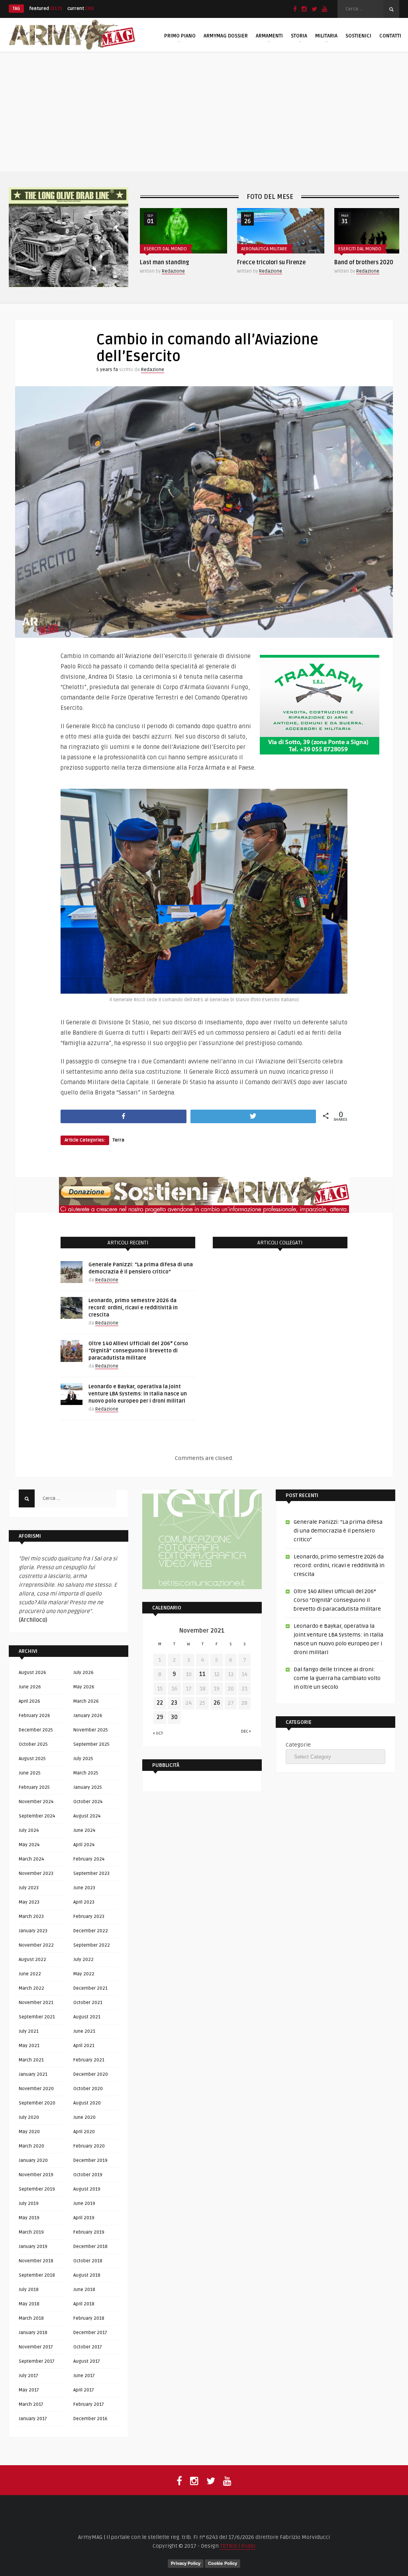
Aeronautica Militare (167, 249)
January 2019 (33, 2247)
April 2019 (84, 2218)
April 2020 (84, 2132)
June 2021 (84, 2031)
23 (174, 1703)
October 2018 (88, 2261)
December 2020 (91, 2074)
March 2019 (31, 2232)
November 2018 (36, 2261)
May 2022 (84, 1974)
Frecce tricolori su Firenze (174, 262)
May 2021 (29, 2046)
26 (217, 1703)
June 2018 (84, 2290)
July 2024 (29, 1830)
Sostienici (358, 36)
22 (160, 1703)
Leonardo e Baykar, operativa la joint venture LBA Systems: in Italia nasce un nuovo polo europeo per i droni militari (138, 1394)
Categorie (298, 1745)
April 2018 (84, 2304)
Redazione (173, 271)
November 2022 (36, 1945)
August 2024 (87, 1816)
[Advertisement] (204, 112)
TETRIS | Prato (238, 2546)
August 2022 (32, 1960)
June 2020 (84, 2117)
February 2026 (34, 1716)
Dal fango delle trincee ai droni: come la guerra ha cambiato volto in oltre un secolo (337, 1678)
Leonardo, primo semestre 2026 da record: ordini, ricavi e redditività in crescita (133, 1308)
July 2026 (83, 1673)
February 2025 (34, 1787)
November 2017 (36, 2347)
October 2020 (88, 2089)
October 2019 (88, 2175)
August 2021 (87, 2017)
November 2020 (36, 2089)
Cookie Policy (223, 2563)
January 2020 (33, 2160)
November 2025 (91, 1730)
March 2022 (31, 1988)
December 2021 (90, 1988)
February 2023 (89, 1917)
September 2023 (91, 1874)
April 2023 (84, 1902)
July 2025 (83, 1759)
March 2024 (31, 1859)
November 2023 (36, 1874)
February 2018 (89, 2318)
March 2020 (31, 2146)
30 (174, 1717)
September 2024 (37, 1816)
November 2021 (36, 2003)
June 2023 (84, 1888)
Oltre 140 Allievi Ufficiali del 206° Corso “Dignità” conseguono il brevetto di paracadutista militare (138, 1351)
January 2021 (33, 2074)
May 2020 (29, 2132)
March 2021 (31, 2060)
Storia (299, 36)
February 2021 (89, 2060)
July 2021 (29, 2031)
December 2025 (36, 1730)
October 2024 (88, 1802)
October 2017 (88, 2347)
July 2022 (83, 1960)
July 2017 (28, 2376)
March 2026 (86, 1701)
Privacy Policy (186, 2563)
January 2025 (88, 1787)
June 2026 (30, 1687)
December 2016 (90, 2419)
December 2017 (90, 2333)
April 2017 (84, 2390)
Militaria (326, 36)
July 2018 (29, 2290)
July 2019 (29, 2204)
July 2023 (29, 1888)
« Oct (158, 1733)
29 (160, 1717)
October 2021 (88, 2003)
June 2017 (84, 2376)
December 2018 (90, 2247)
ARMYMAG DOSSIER (226, 36)
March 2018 (31, 2318)
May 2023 (29, 1902)
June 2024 (84, 1830)
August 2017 (87, 2361)
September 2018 (37, 2275)
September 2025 (91, 1744)
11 (202, 1674)
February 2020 (89, 2146)
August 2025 (32, 1759)
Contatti (390, 36)
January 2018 (33, 2333)
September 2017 (37, 2361)
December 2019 (90, 2160)
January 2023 (33, 1931)
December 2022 (91, 1931)
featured (46, 9)
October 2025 (33, 1744)
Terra (118, 1140)
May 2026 (84, 1687)
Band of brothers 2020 (267, 262)
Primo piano (180, 36)
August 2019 (87, 2189)
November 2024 (36, 1802)
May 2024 (29, 1845)
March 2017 (31, 2404)
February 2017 (89, 2404)
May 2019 (29, 2218)
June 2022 (30, 1974)
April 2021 (84, 2046)
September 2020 (37, 2103)
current (81, 9)
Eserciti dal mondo (263, 249)
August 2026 (32, 1673)
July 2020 (29, 2117)
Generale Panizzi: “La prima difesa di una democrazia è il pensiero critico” (338, 1531)
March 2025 (86, 1773)
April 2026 (29, 1701)
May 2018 (29, 2304)
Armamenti (269, 36)
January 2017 (33, 2419)
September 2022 (92, 1945)
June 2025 (30, 1773)
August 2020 (87, 2103)
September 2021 (37, 2017)
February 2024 (89, 1859)
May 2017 (29, 2390)
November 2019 (36, 2175)
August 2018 (87, 2275)
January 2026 (88, 1716)
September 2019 (37, 2189)
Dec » (246, 1731)
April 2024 (84, 1845)
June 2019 (84, 2204)
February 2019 (89, 2232)
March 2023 (31, 1917)
